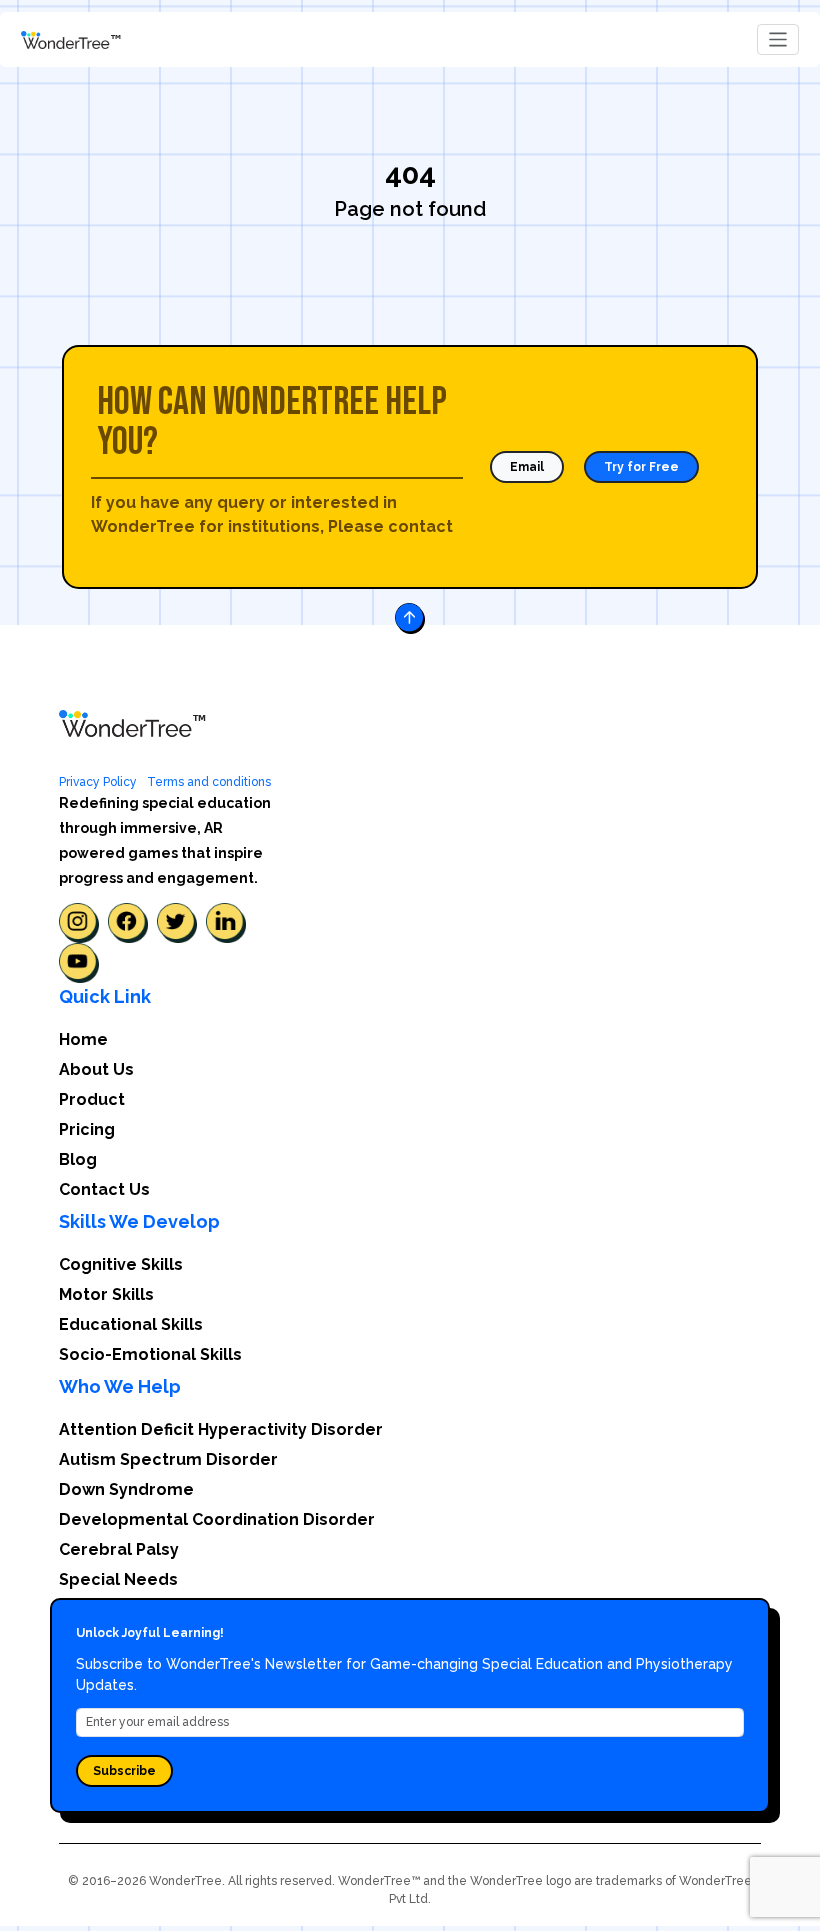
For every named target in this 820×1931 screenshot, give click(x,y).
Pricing (87, 1129)
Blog (78, 1159)
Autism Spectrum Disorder (168, 1459)
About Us (96, 1069)
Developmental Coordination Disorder (217, 1519)
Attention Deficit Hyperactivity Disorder (221, 1429)
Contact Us (104, 1189)
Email (527, 467)
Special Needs (118, 1579)
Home (83, 1039)
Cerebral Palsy (119, 1549)
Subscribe (124, 1771)
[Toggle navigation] (778, 39)
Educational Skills (131, 1324)
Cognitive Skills (121, 1264)
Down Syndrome (126, 1489)
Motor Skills (106, 1294)
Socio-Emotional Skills (150, 1354)
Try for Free (641, 467)
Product (92, 1099)
